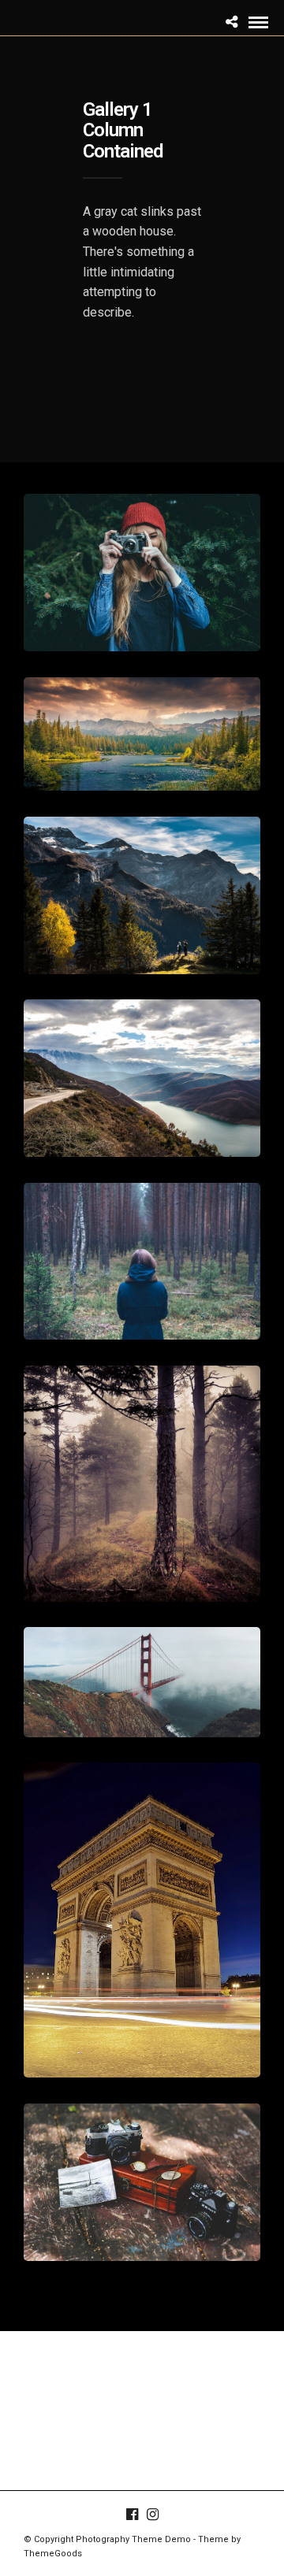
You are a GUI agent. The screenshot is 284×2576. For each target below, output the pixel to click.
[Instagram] (152, 2515)
